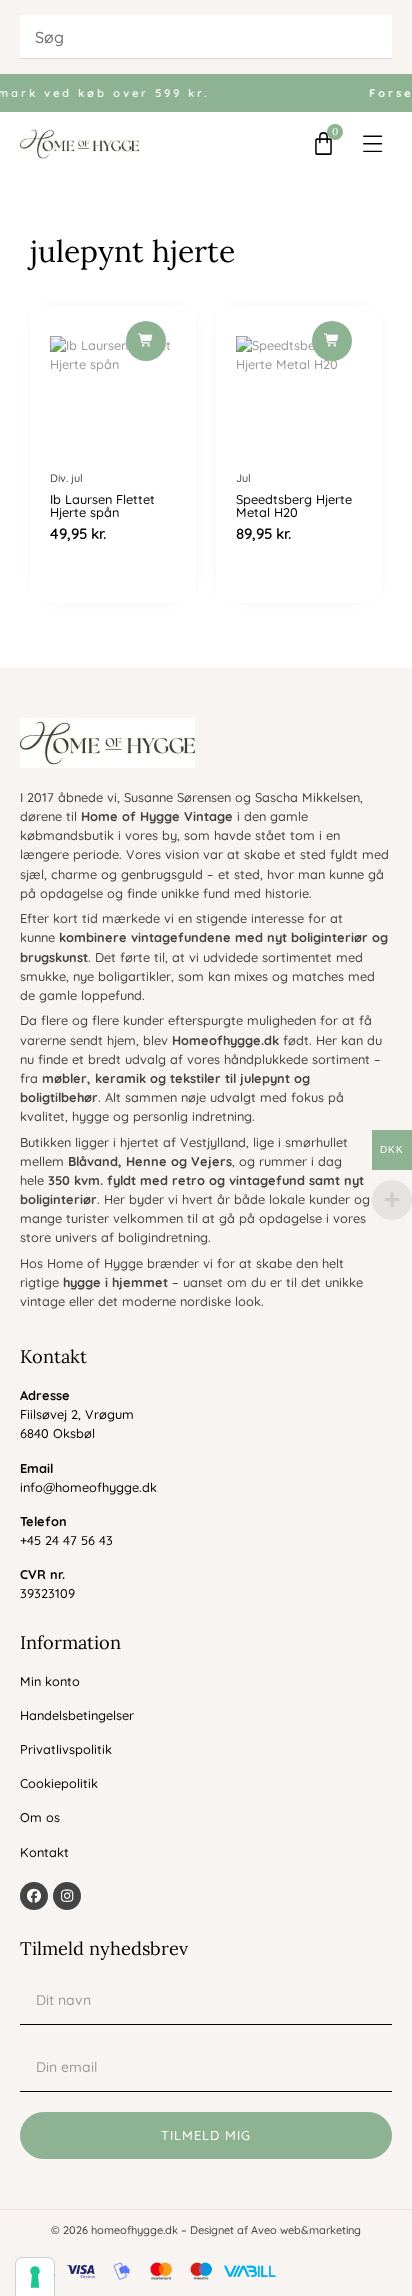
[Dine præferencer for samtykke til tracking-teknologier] (35, 2277)
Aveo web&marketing (306, 2230)
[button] (373, 144)
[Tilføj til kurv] (146, 341)
